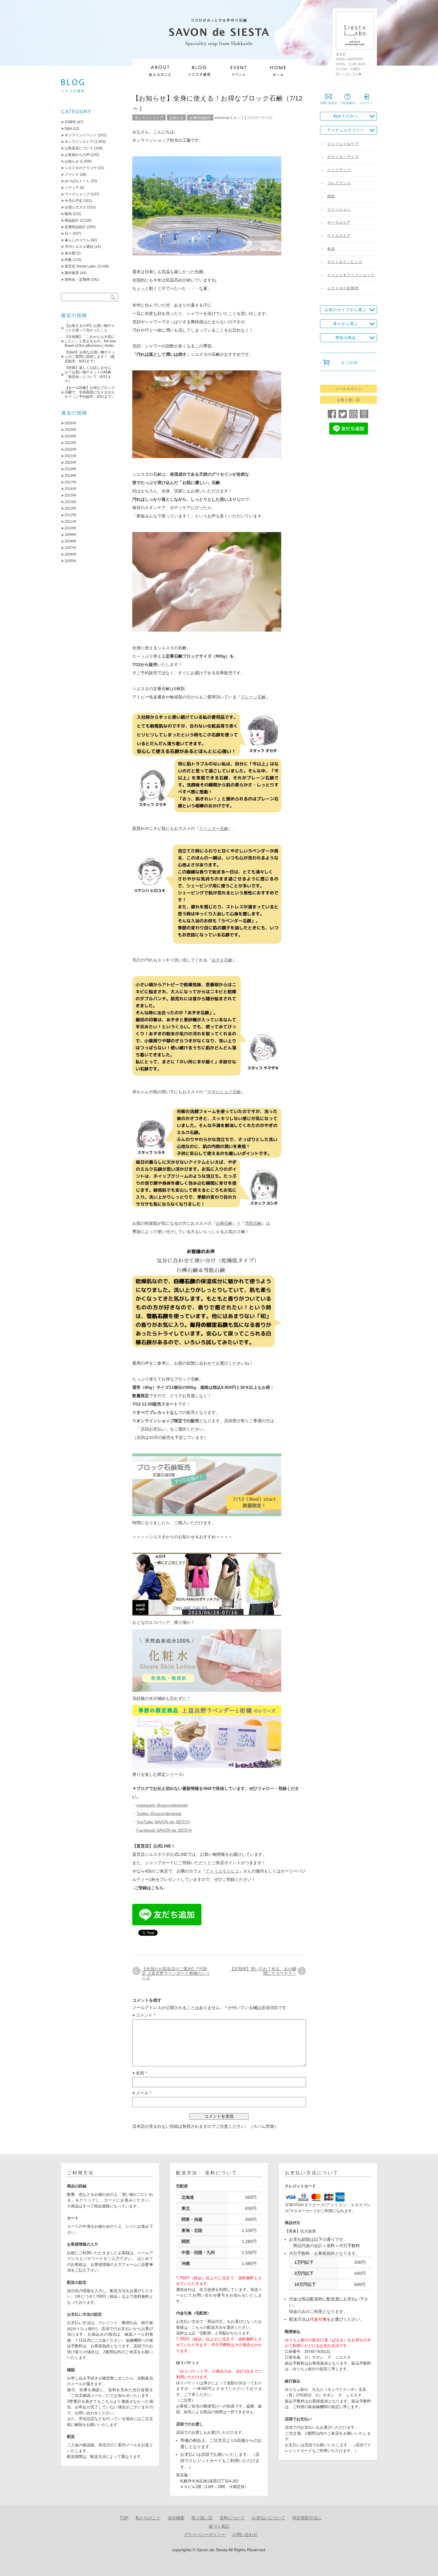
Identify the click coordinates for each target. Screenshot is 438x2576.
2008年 (71, 541)
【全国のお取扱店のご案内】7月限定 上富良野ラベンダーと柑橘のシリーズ (176, 1973)
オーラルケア (339, 222)
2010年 (71, 528)
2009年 (71, 535)
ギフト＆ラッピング (345, 262)
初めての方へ (346, 116)
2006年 (71, 554)
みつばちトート (77, 181)
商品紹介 (72, 220)
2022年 (71, 449)
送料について (232, 2518)
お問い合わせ (245, 2535)
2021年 (71, 456)
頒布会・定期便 (77, 279)
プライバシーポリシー (204, 2535)
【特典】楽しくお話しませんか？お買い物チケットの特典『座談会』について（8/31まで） (88, 374)
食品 (331, 249)
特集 (68, 260)
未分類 (70, 253)
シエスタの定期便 (343, 288)
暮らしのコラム (77, 240)
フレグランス (339, 183)
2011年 (71, 522)
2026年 (71, 423)
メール (143, 2093)
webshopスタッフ (229, 118)
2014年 (71, 502)
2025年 (71, 430)
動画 (68, 214)
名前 (141, 2073)
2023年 (71, 443)
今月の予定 (74, 201)
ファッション (339, 209)
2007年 (71, 548)
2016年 (71, 489)
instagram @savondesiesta (162, 1805)
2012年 (71, 515)
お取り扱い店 (349, 400)
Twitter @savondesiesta (159, 1813)
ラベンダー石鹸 (214, 828)
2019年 (71, 469)
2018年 (71, 476)
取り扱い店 (202, 2518)
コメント (146, 2015)
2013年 (71, 508)
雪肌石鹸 (253, 1223)
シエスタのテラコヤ (81, 168)
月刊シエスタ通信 (79, 247)
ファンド (72, 174)
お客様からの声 (77, 155)
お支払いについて (268, 2518)
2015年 (71, 495)
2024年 (71, 436)
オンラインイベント (81, 135)
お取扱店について (79, 148)
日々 (68, 234)
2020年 (71, 463)
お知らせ (176, 118)
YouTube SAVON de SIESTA (163, 1822)
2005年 (71, 561)
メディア (72, 188)
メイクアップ (339, 170)
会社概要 (176, 2518)
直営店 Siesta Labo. (81, 266)
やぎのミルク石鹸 (224, 1092)
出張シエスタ (75, 207)
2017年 (71, 482)
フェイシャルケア (343, 144)
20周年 (70, 122)
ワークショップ (77, 194)
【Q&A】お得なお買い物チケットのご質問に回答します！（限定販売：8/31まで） (90, 357)
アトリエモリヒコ (222, 1871)
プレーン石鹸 (253, 697)
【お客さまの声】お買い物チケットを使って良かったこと (90, 328)
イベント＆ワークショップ (351, 275)
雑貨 (331, 196)
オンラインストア (149, 118)
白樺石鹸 (224, 1223)
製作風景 (72, 273)
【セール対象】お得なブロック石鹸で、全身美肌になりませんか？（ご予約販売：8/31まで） (90, 392)
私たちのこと (148, 2518)
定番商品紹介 (200, 118)
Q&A (68, 129)
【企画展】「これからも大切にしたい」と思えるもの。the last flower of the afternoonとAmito (90, 341)
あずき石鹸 (222, 960)
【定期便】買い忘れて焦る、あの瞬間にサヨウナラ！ (263, 1971)
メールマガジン (348, 389)
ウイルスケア (339, 236)
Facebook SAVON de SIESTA (164, 1830)
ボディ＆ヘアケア (343, 157)
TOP (124, 2518)
